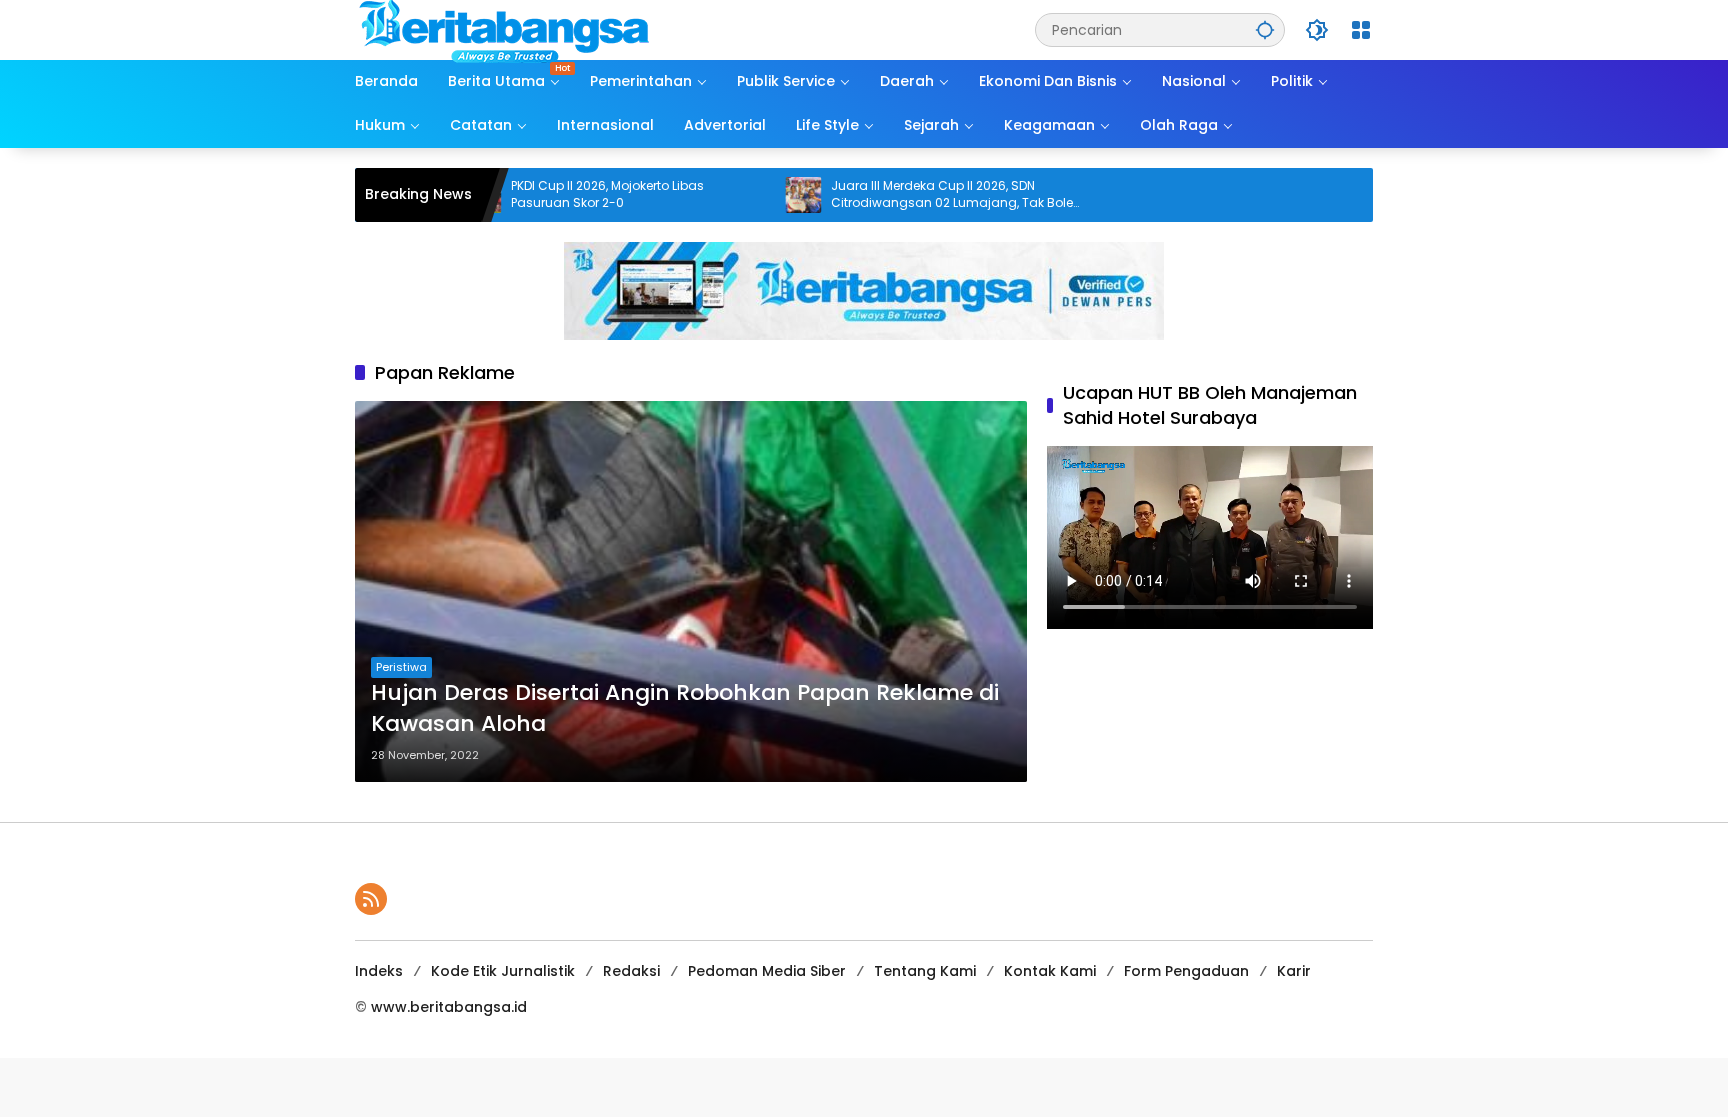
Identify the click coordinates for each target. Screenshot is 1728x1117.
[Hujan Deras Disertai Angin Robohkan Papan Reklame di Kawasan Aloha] (691, 591)
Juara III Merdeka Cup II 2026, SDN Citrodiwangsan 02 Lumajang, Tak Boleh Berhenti (900, 195)
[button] (1265, 29)
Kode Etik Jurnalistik (503, 971)
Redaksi (631, 971)
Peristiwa (401, 667)
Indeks (379, 971)
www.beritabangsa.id (449, 1007)
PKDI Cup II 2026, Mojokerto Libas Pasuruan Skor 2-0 (551, 194)
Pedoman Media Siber (767, 971)
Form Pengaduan (1186, 971)
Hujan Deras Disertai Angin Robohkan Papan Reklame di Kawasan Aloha (685, 708)
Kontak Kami (1050, 971)
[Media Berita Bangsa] (505, 29)
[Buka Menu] (1361, 30)
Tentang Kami (925, 971)
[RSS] (371, 899)
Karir (1294, 971)
